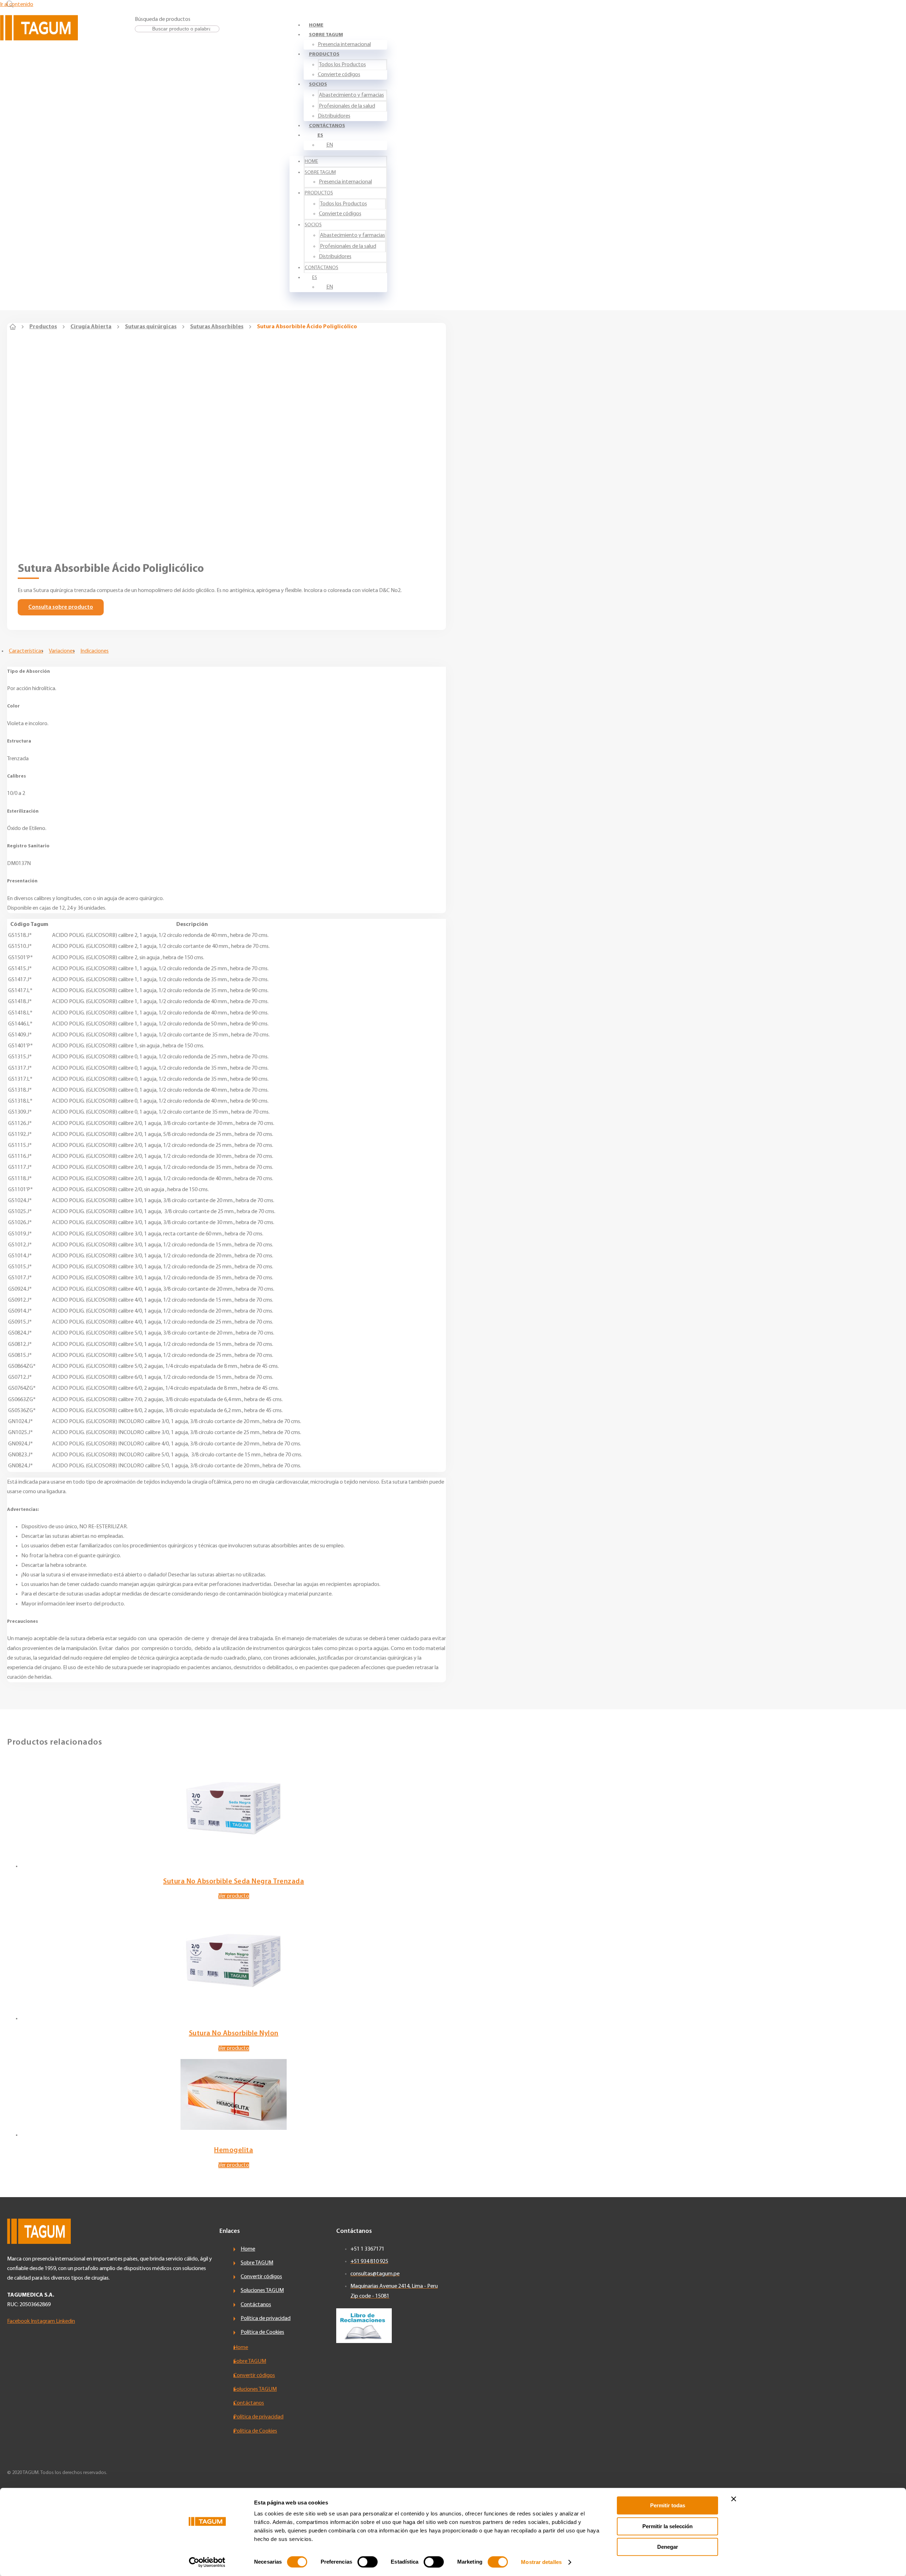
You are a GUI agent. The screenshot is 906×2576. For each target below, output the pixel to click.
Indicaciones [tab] (94, 651)
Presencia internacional (344, 45)
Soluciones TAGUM (262, 2291)
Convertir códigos (261, 2277)
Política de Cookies (262, 2332)
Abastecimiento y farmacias (351, 95)
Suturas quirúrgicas (151, 327)
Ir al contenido (17, 5)
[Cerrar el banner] (734, 2499)
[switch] (368, 2562)
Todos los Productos (342, 65)
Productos (324, 54)
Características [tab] (26, 651)
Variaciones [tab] (62, 651)
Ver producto (234, 1896)
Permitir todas (668, 2505)
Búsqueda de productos (163, 19)
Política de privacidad (266, 2319)
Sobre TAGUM (326, 35)
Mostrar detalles (541, 2562)
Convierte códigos (339, 75)
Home (316, 25)
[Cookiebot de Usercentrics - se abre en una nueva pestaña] (207, 2562)
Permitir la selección (667, 2526)
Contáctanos (327, 126)
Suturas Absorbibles (217, 327)
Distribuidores (334, 116)
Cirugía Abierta (91, 327)
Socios (318, 84)
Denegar (668, 2547)
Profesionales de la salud (347, 106)
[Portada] (13, 327)
